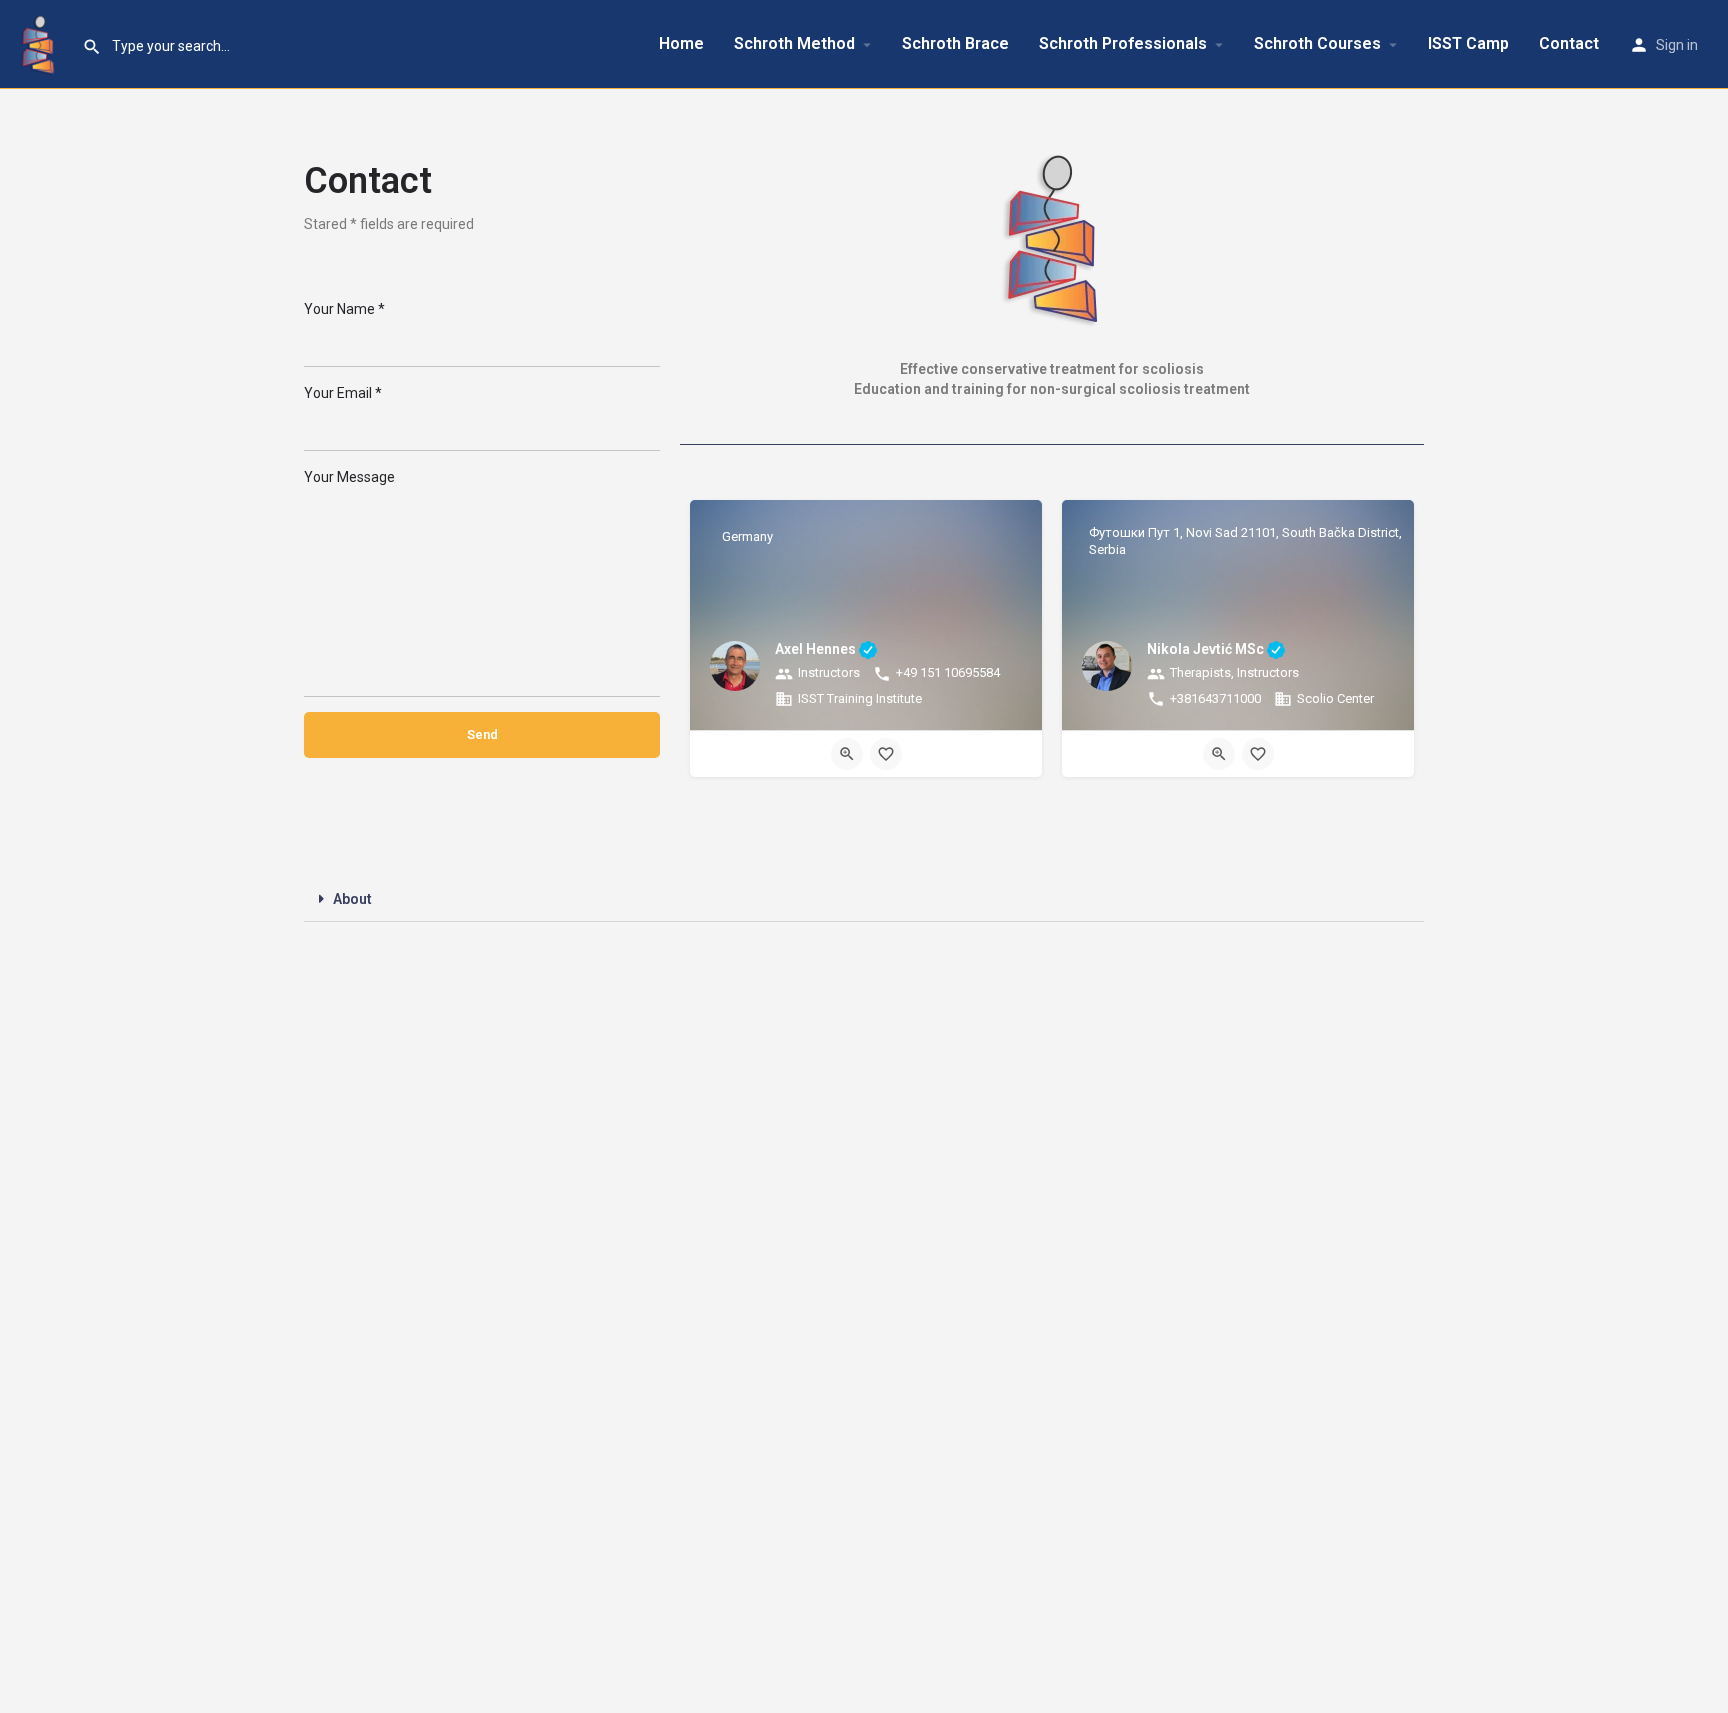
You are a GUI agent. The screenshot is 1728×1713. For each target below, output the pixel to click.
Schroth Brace (955, 43)
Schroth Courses (1317, 43)
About (352, 899)
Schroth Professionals (1123, 43)
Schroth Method (794, 43)
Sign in (1677, 45)
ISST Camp (1468, 43)
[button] (864, 899)
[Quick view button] (847, 754)
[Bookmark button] (886, 754)
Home (681, 43)
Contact (1569, 43)
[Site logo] (41, 43)
